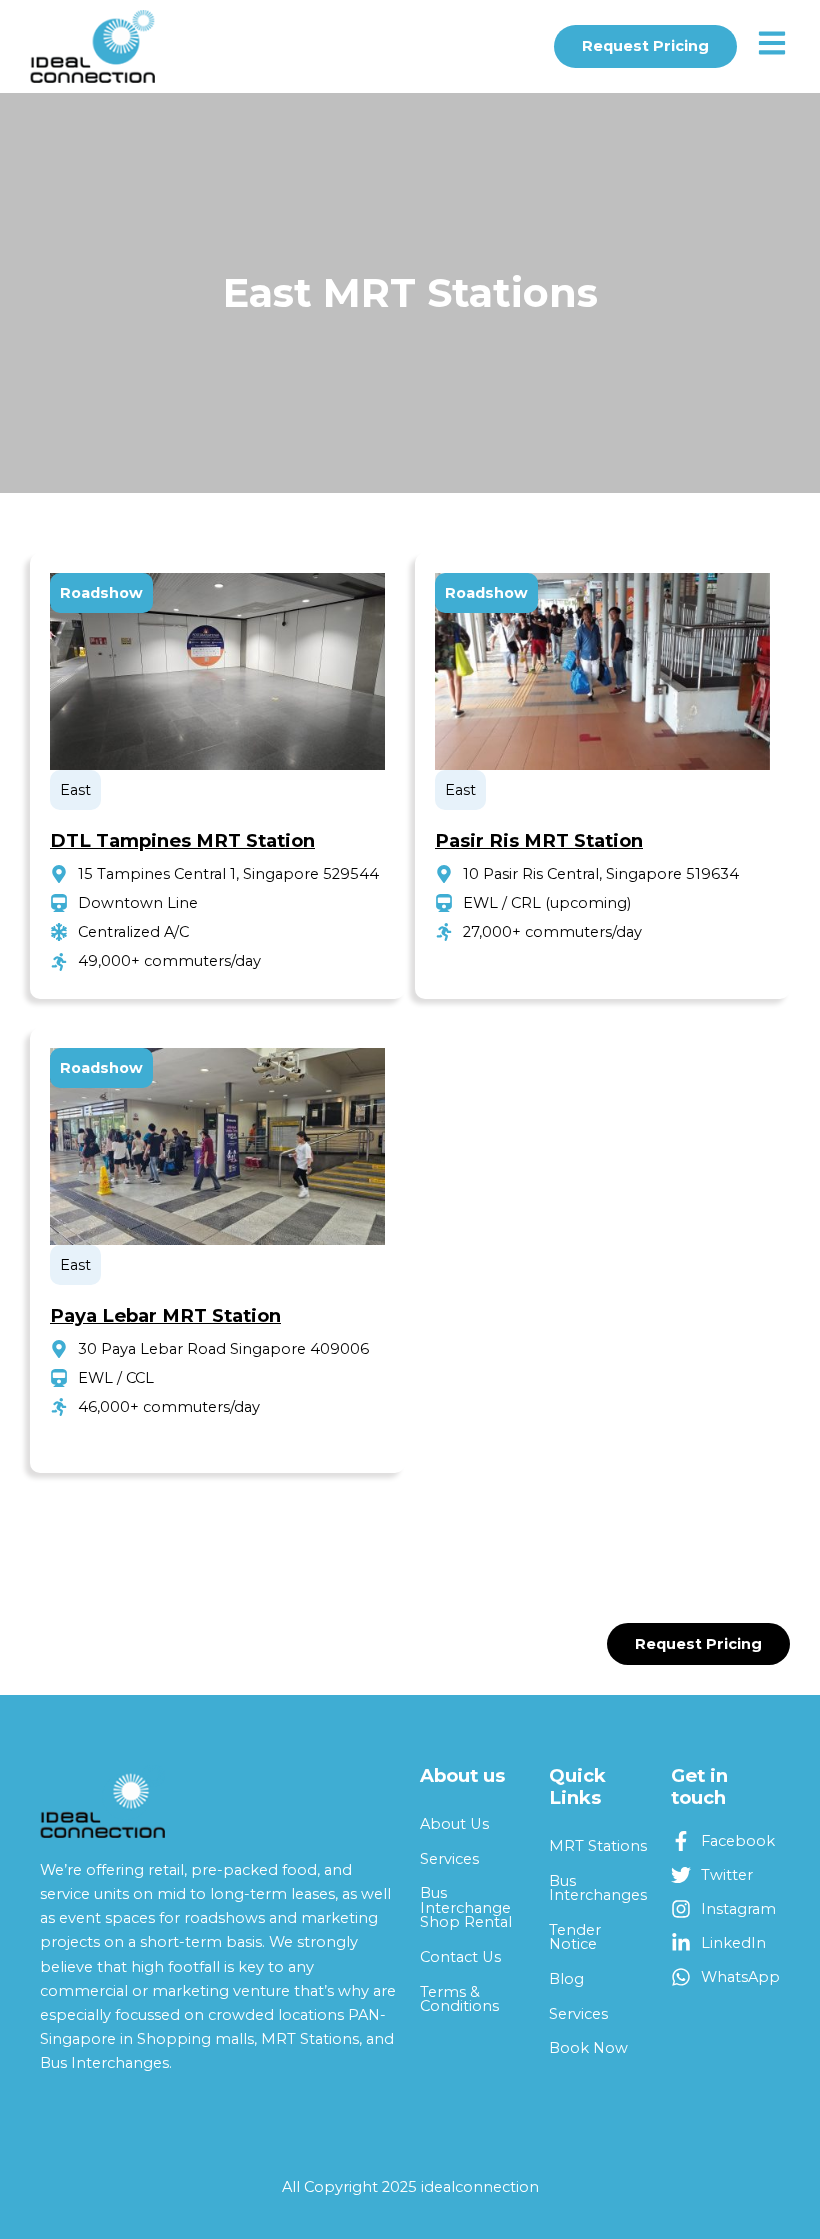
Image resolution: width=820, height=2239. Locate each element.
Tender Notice (575, 1937)
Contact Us (460, 1957)
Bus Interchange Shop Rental (466, 1907)
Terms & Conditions (459, 1999)
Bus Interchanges (598, 1888)
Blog (566, 1979)
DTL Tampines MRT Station (182, 840)
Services (449, 1859)
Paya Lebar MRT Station (165, 1315)
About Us (454, 1824)
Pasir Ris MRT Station (539, 840)
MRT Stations (598, 1846)
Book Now (588, 2048)
